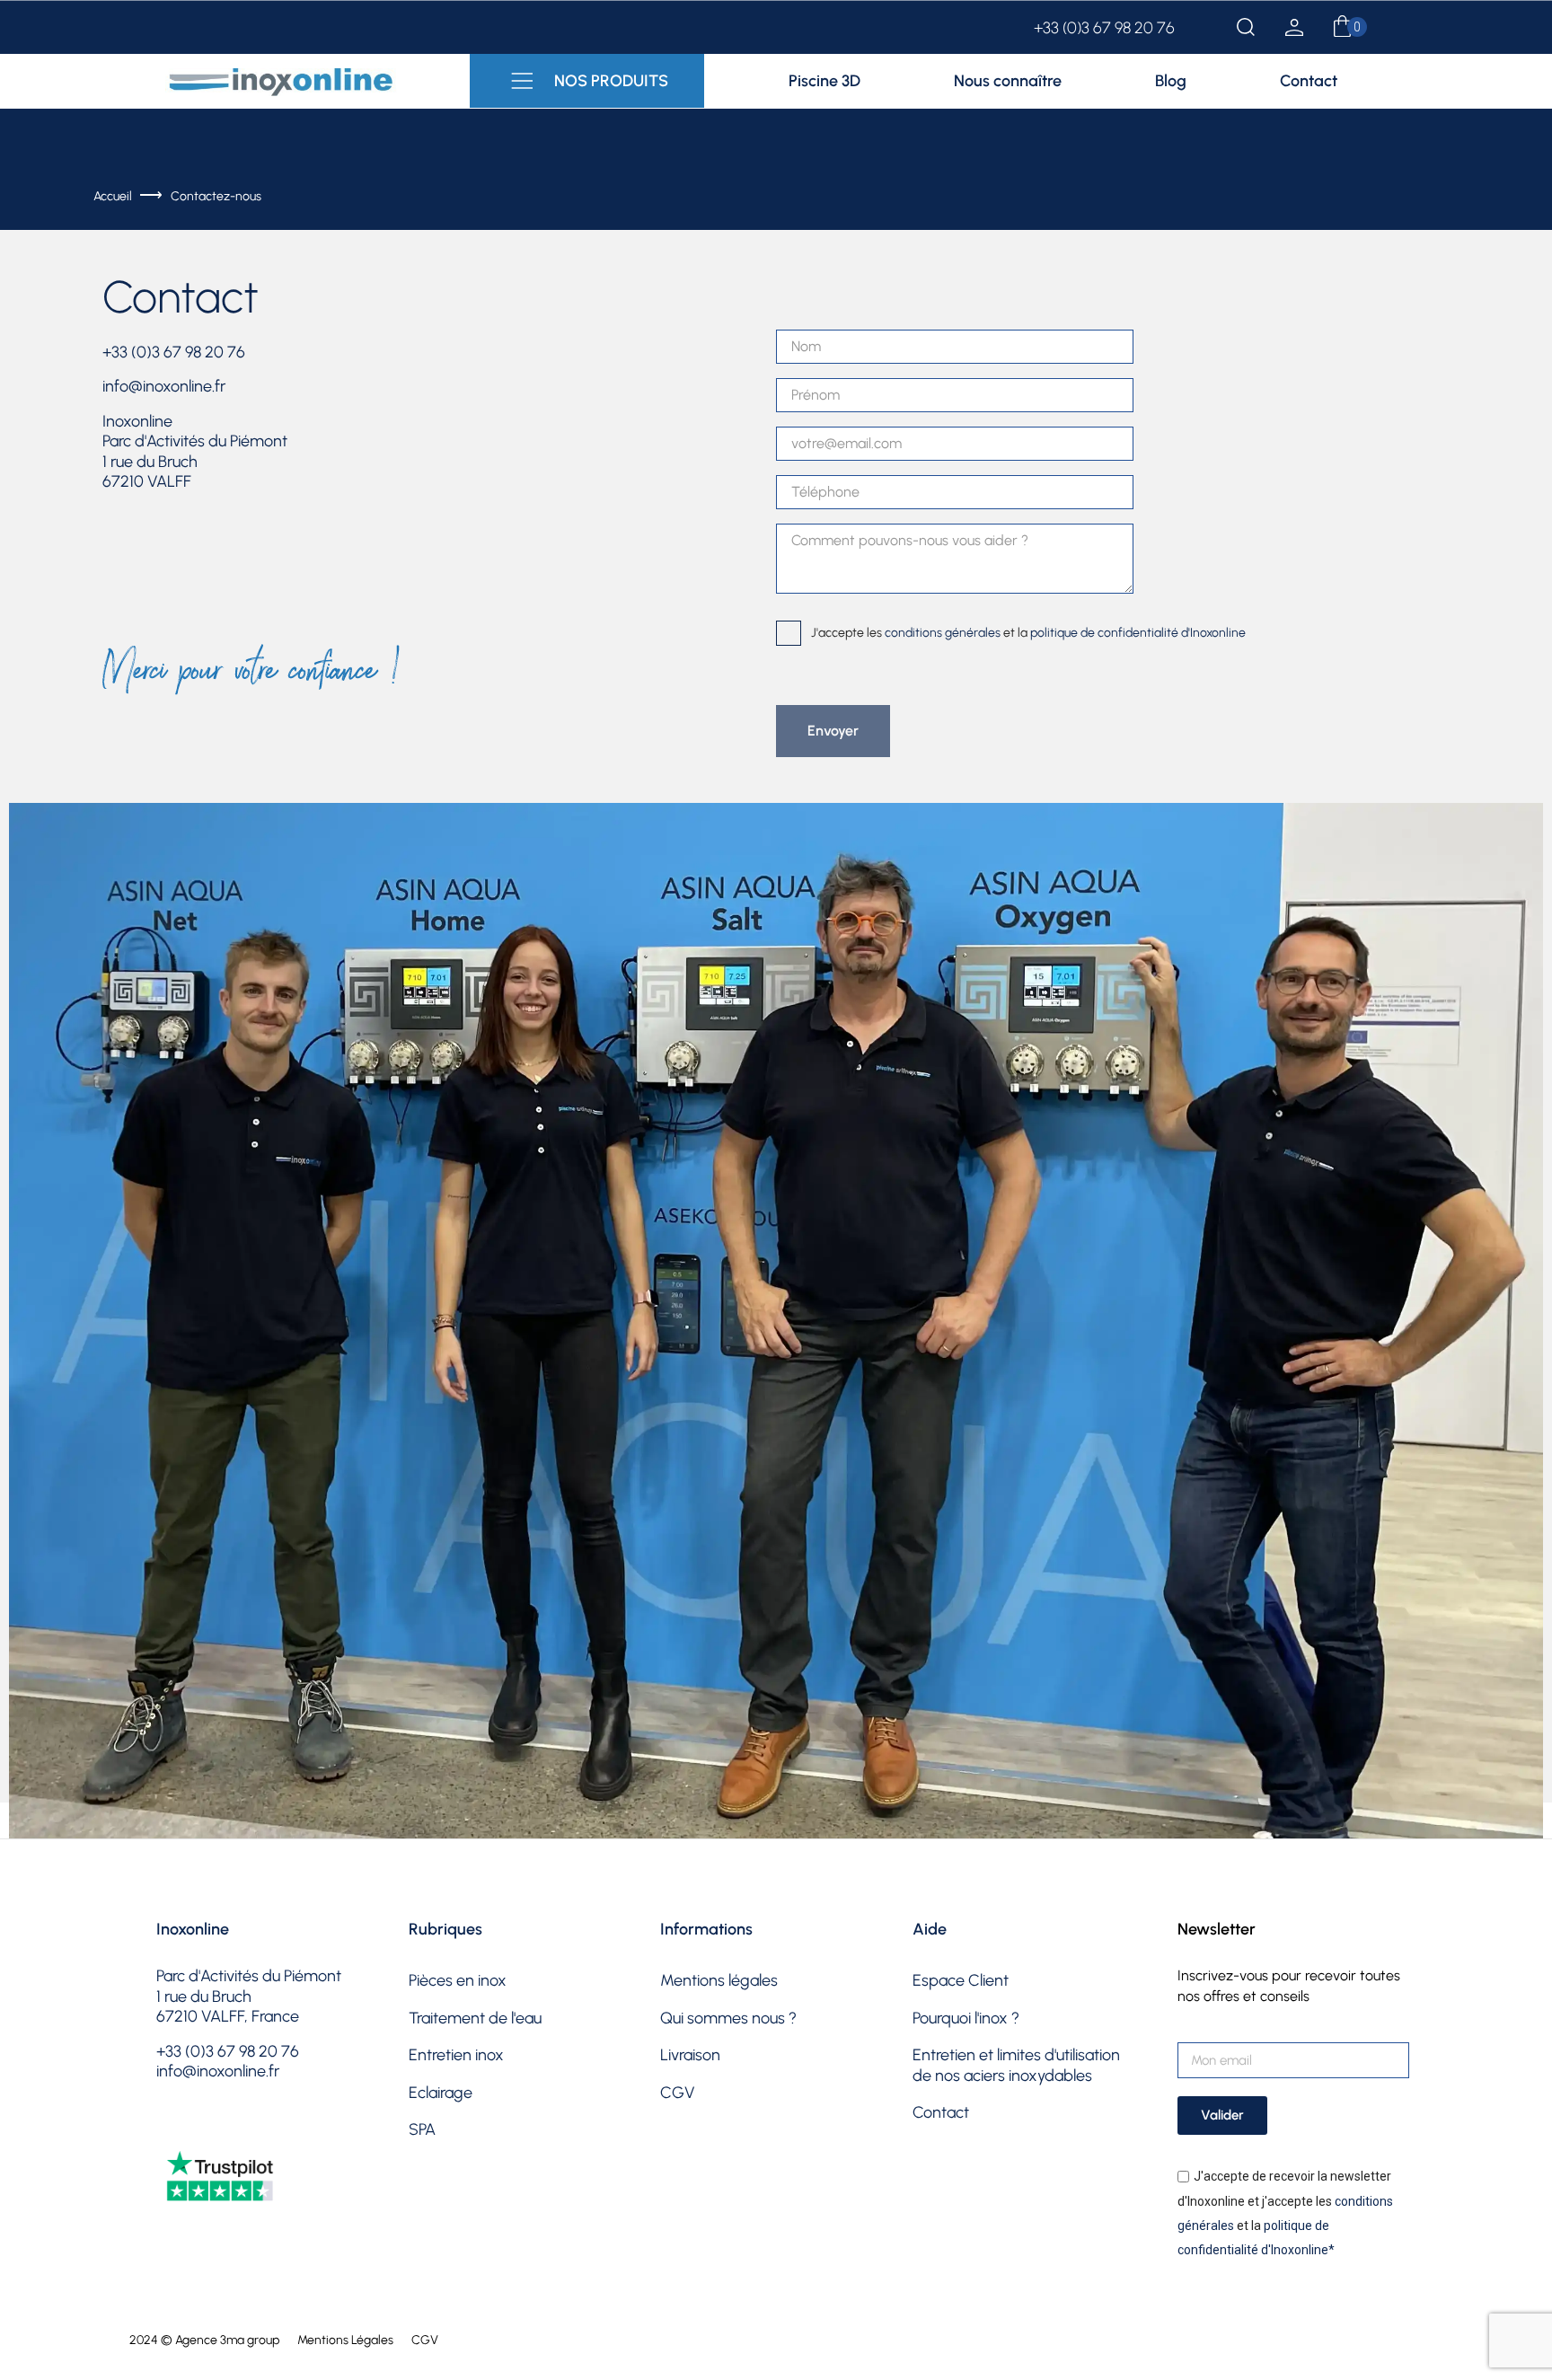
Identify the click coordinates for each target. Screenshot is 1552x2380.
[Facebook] (172, 2130)
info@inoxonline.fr (164, 386)
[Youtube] (264, 2130)
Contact (1309, 81)
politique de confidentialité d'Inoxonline (1138, 632)
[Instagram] (218, 2130)
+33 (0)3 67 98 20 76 (1104, 28)
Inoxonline (193, 1929)
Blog (1171, 81)
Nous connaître (1008, 81)
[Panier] (1342, 27)
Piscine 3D (824, 81)
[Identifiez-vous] (1294, 31)
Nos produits (611, 81)
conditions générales (943, 632)
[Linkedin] (310, 2130)
